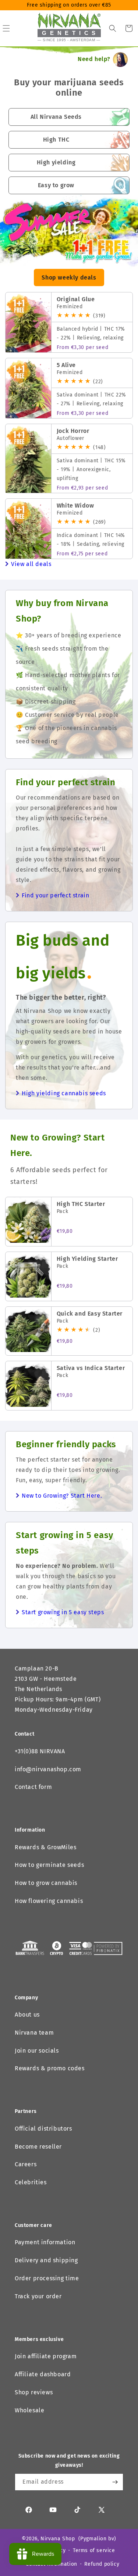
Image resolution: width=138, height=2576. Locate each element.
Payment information (45, 2242)
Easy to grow (56, 185)
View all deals (31, 564)
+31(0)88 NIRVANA (40, 1751)
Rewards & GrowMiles (45, 1847)
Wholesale (29, 2410)
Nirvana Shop (58, 2539)
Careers (26, 2164)
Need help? (94, 59)
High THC (56, 140)
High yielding (56, 162)
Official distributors (43, 2129)
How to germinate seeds (49, 1865)
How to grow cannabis (46, 1883)
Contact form (33, 1787)
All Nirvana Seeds (56, 117)
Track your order (38, 2296)
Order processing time (47, 2278)
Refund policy (102, 2564)
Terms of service (94, 2550)
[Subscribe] (115, 2482)
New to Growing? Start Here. (62, 1496)
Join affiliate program (46, 2356)
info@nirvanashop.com (48, 1769)
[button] (113, 28)
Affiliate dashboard (43, 2374)
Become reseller (38, 2147)
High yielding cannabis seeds (64, 1093)
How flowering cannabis (49, 1901)
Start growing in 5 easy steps (63, 1612)
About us (27, 2015)
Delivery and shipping (46, 2260)
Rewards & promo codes (50, 2068)
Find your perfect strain (55, 895)
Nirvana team (34, 2033)
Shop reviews (34, 2392)
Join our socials (37, 2051)
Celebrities (31, 2182)
